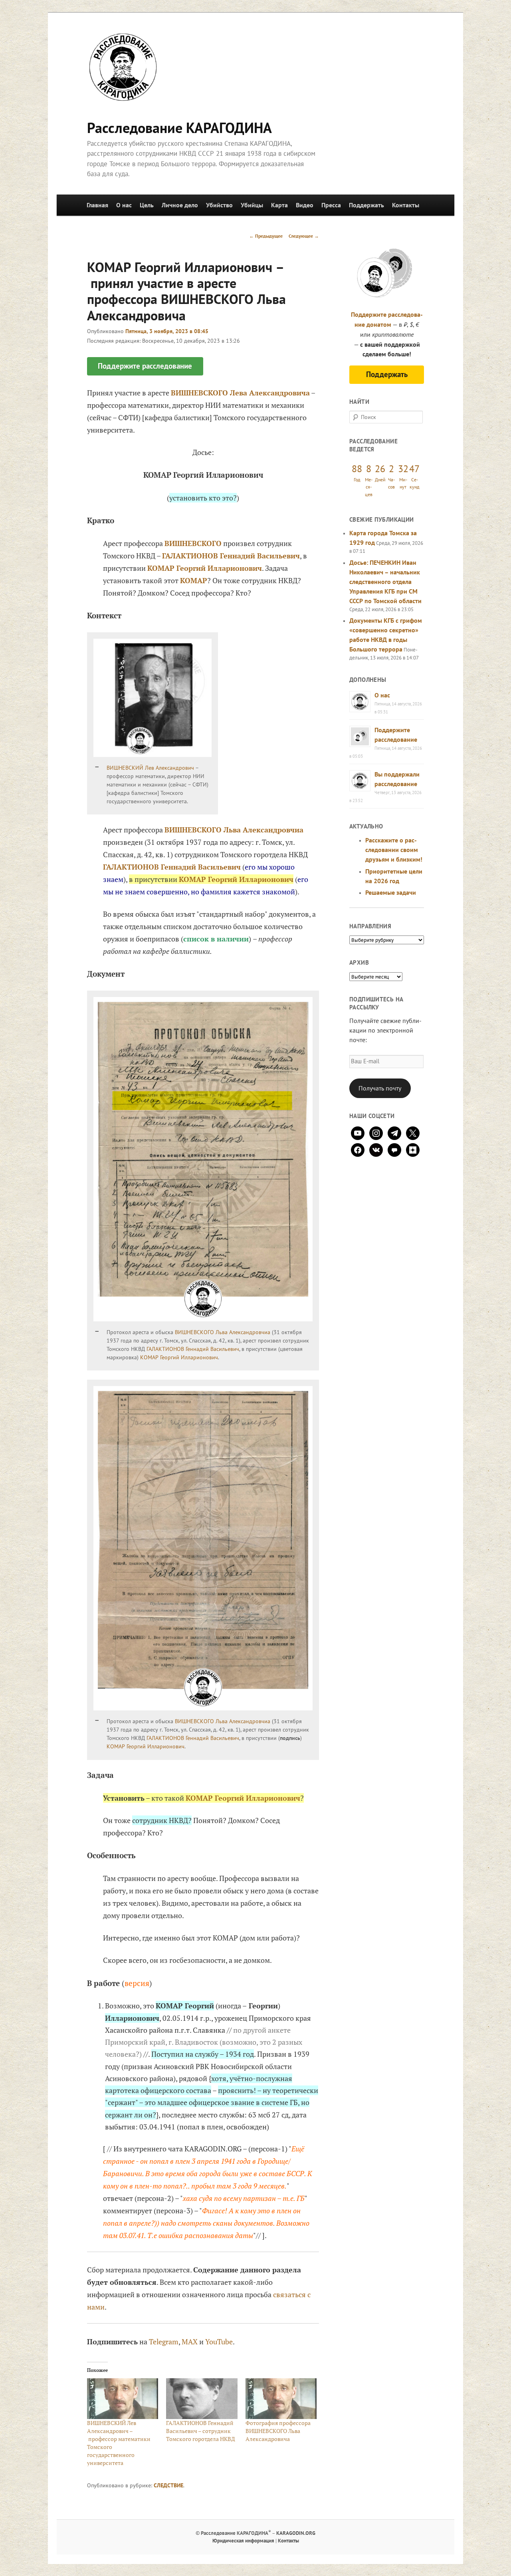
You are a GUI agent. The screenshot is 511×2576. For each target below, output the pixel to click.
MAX (190, 2342)
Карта (279, 205)
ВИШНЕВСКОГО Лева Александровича (240, 393)
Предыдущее (266, 236)
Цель (147, 205)
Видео (305, 205)
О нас (124, 205)
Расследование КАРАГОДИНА (179, 128)
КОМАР (194, 580)
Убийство (219, 205)
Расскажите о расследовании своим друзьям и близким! (394, 850)
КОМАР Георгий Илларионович (205, 568)
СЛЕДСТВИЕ (168, 2485)
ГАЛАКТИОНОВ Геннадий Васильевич (231, 556)
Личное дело (180, 205)
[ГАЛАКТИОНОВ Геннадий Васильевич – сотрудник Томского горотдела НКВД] (202, 2399)
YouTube (219, 2342)
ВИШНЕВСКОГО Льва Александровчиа (223, 1332)
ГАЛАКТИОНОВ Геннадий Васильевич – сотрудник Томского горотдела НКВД (201, 2431)
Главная (97, 205)
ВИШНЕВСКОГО (193, 543)
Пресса (331, 205)
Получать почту (380, 1088)
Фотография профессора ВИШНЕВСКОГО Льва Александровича (278, 2431)
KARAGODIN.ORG (296, 2533)
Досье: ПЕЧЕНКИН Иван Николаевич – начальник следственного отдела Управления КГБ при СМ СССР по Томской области (385, 582)
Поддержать (366, 205)
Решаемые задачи (391, 892)
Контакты (406, 205)
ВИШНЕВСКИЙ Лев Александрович (150, 768)
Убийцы (252, 205)
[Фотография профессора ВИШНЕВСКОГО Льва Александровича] (281, 2399)
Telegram (164, 2342)
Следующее (304, 236)
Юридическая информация (243, 2541)
